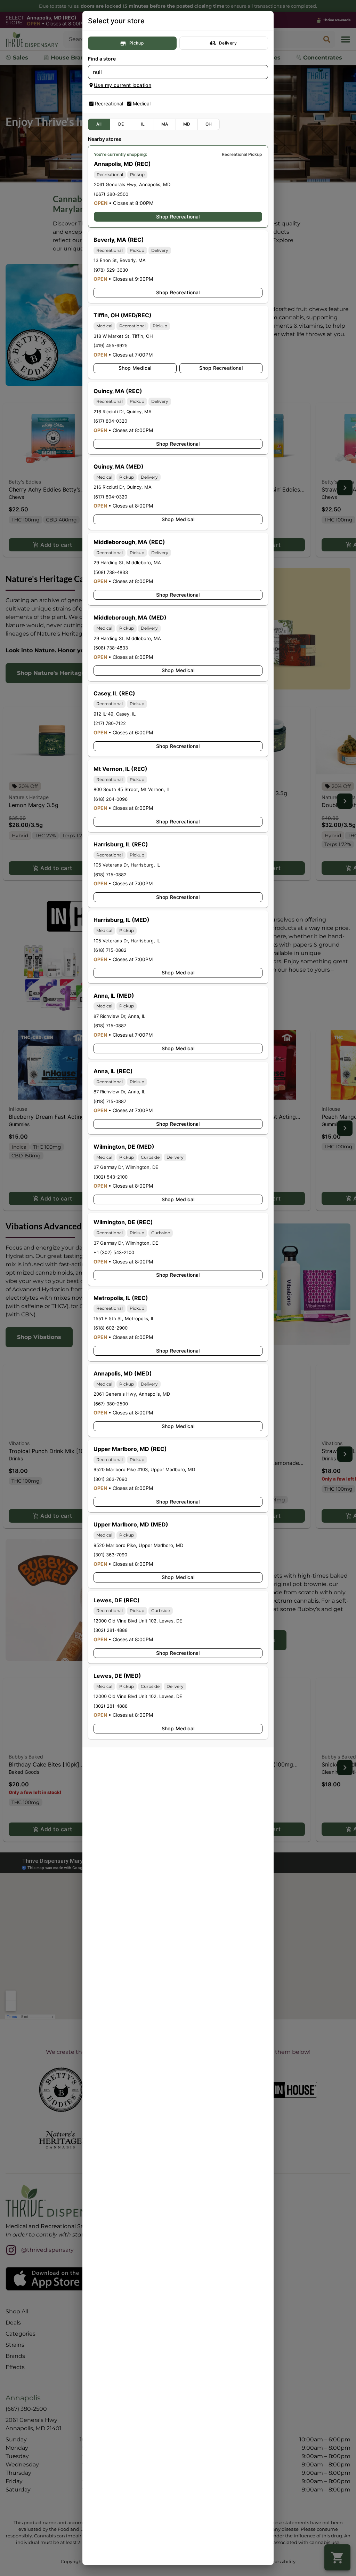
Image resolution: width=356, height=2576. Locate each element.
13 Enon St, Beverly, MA (120, 260)
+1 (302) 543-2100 (114, 1252)
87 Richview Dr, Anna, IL (119, 1016)
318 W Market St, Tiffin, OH (123, 336)
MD (187, 124)
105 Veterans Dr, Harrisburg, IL (127, 865)
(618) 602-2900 (111, 1328)
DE (121, 124)
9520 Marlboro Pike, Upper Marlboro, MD (138, 1545)
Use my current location (123, 85)
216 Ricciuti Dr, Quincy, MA (123, 412)
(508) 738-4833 (111, 572)
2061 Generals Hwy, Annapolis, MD (132, 184)
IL (143, 124)
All (99, 124)
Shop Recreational (178, 217)
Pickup (136, 43)
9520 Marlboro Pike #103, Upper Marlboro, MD (144, 1469)
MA (165, 124)
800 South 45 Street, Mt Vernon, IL (132, 789)
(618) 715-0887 (110, 1026)
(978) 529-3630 (111, 270)
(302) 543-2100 (111, 1177)
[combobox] (172, 72)
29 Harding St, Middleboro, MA (127, 563)
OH (209, 124)
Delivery (228, 43)
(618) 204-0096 (111, 799)
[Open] (263, 72)
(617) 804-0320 (110, 421)
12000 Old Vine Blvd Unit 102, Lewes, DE (138, 1621)
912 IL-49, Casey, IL (115, 714)
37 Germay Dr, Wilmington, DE (126, 1167)
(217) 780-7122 (110, 723)
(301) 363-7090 (110, 1479)
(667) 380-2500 (111, 194)
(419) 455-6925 (111, 345)
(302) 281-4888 (111, 1630)
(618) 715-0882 (110, 875)
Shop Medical (135, 368)
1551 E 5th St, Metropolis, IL (124, 1318)
